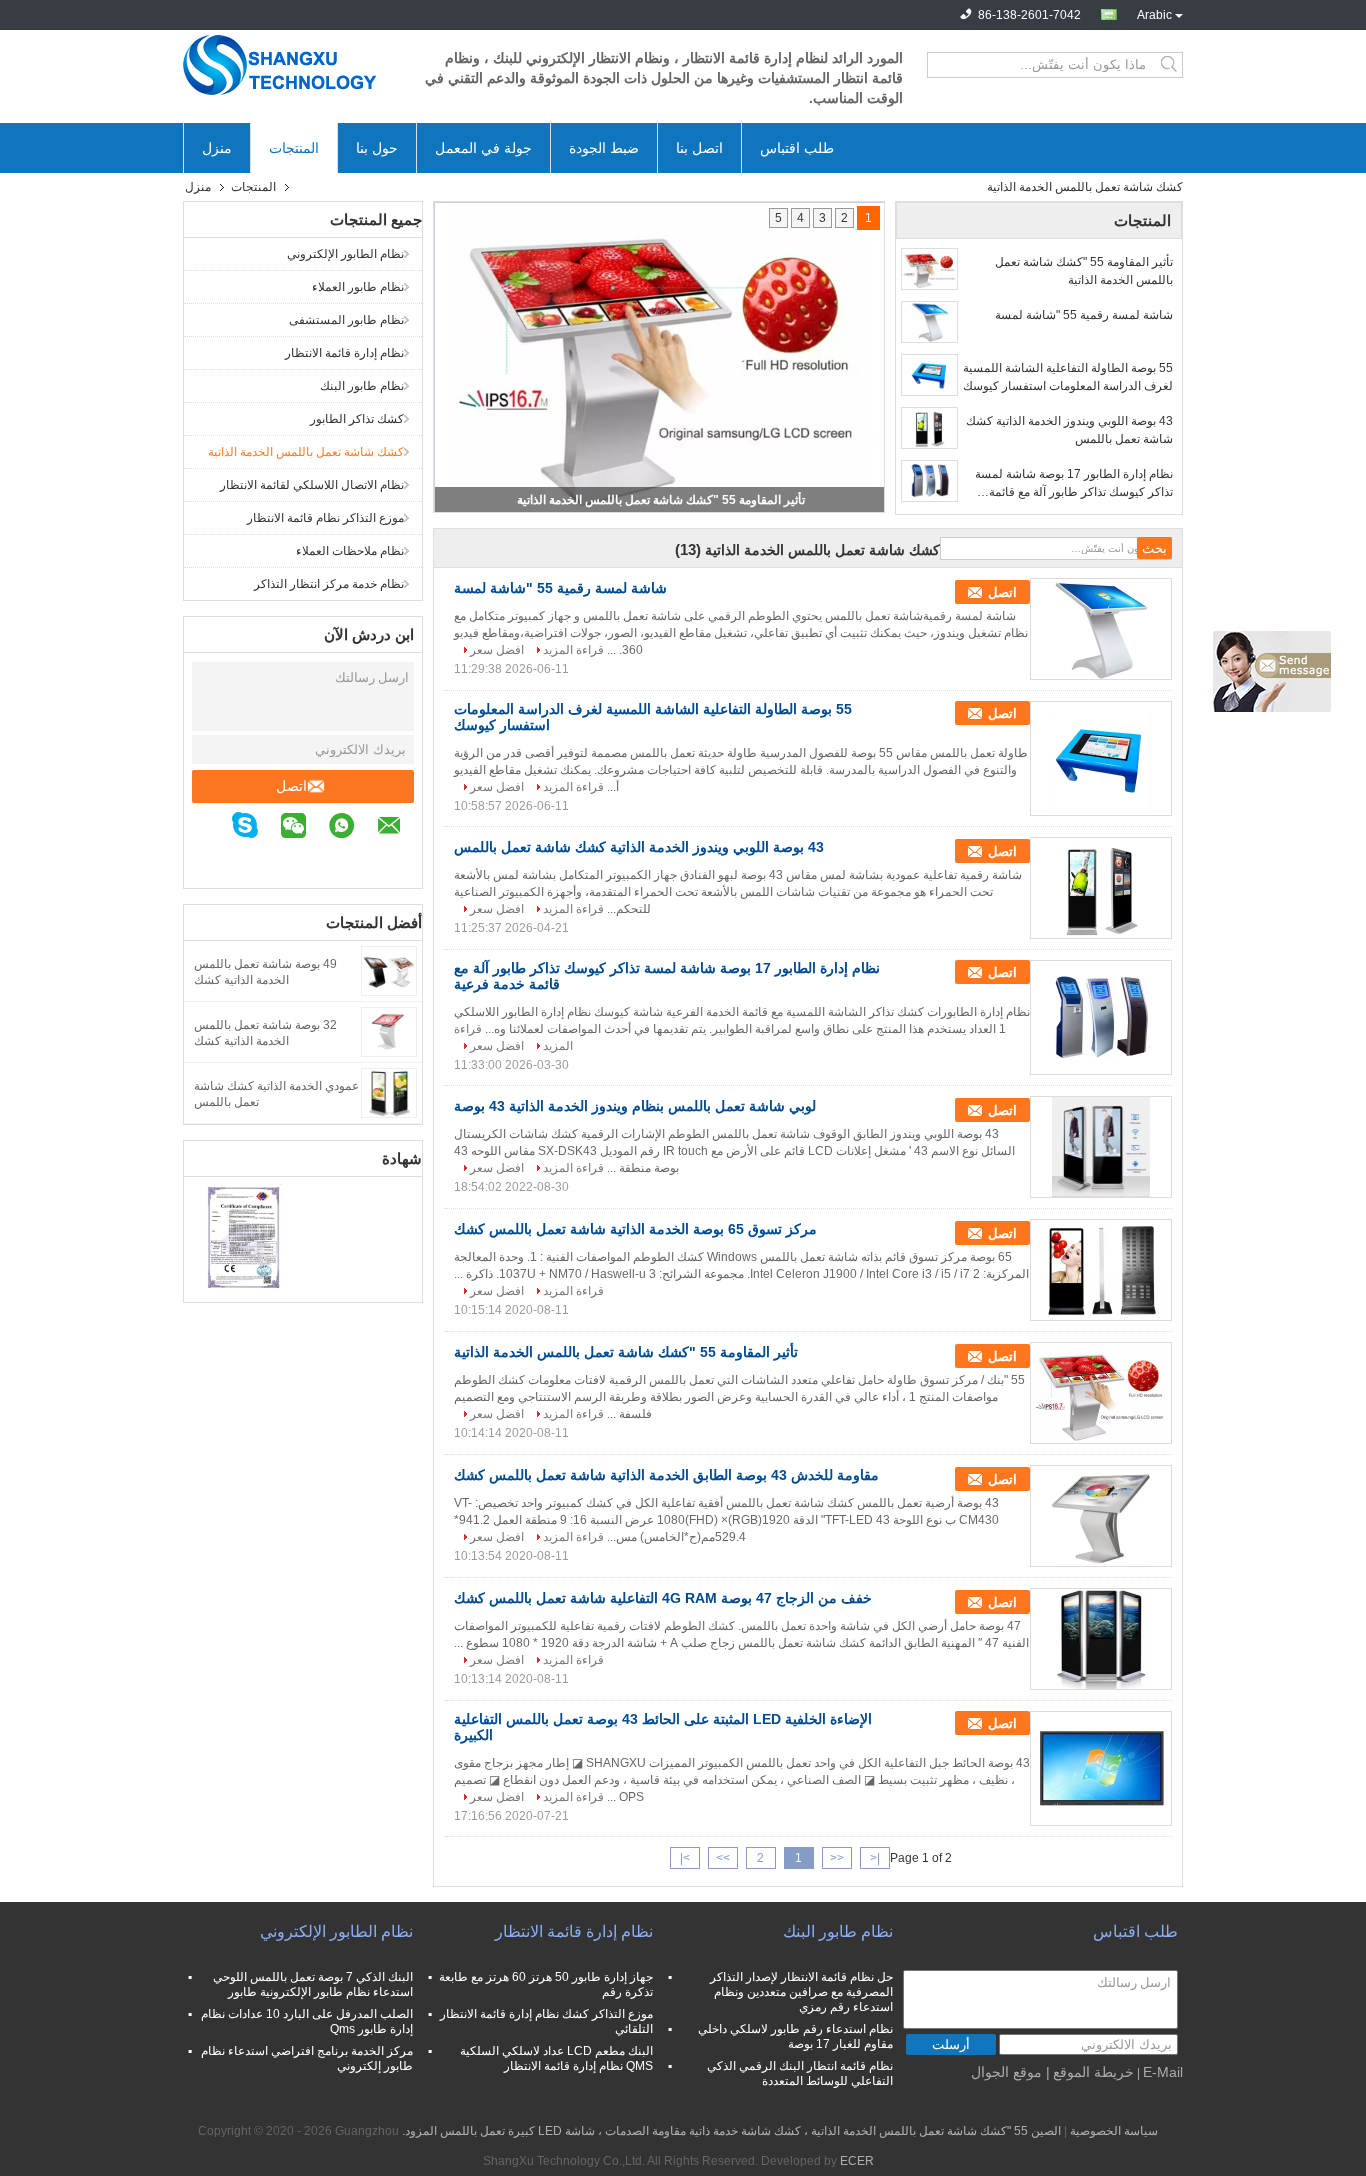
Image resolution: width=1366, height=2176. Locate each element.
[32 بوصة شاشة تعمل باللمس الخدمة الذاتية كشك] (389, 1031)
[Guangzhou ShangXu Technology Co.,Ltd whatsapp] (351, 828)
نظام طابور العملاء (358, 287)
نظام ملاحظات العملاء (350, 551)
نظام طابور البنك (362, 386)
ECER (857, 2161)
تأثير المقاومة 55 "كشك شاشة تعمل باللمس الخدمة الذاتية (661, 500)
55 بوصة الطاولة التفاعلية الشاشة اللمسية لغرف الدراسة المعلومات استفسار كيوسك (1068, 377)
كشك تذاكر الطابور (357, 419)
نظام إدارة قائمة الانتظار (344, 353)
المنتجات (294, 148)
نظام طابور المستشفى (346, 320)
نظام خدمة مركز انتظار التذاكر (329, 584)
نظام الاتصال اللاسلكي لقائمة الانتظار (312, 485)
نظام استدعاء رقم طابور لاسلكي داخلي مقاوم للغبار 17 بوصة (795, 2036)
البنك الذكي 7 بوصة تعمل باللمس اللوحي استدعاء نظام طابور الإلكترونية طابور (313, 1984)
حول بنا (377, 148)
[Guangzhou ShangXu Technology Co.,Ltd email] (399, 828)
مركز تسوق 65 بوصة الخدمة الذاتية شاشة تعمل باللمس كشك (635, 1229)
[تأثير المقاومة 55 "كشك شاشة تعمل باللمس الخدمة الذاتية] (929, 269)
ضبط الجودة (604, 148)
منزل (217, 148)
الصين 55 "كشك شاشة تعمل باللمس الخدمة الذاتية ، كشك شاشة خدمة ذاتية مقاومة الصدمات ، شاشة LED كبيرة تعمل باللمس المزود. (730, 2131)
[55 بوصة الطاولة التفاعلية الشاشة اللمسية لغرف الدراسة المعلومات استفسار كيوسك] (929, 375)
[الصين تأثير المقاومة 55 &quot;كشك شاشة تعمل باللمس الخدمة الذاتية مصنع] (1101, 1393)
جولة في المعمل (483, 148)
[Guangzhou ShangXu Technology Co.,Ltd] (293, 65)
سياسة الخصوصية (1114, 2131)
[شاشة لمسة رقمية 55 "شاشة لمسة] (929, 322)
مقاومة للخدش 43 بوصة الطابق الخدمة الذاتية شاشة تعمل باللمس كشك (666, 1475)
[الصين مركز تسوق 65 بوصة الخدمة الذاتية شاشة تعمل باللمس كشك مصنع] (1101, 1270)
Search (1170, 65)
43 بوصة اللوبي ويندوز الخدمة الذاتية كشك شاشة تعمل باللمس (1069, 430)
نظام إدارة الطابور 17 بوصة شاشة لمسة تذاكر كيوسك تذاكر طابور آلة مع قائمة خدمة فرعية (1074, 484)
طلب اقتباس (797, 148)
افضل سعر (497, 650)
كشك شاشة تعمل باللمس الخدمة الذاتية (306, 452)
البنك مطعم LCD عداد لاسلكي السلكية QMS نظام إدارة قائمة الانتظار (556, 2058)
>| (685, 1858)
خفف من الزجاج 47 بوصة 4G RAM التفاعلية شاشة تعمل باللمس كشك (663, 1598)
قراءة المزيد (573, 650)
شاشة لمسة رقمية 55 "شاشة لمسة (1084, 315)
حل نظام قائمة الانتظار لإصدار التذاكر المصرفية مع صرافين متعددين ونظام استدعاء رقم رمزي (801, 1992)
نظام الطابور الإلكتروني (345, 254)
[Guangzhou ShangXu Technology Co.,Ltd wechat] (303, 828)
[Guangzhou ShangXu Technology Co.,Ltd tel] (412, 858)
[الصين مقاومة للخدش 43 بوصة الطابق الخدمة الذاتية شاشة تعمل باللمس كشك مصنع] (1101, 1516)
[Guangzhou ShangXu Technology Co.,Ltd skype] (255, 828)
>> (723, 1858)
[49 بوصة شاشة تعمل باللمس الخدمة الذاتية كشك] (389, 970)
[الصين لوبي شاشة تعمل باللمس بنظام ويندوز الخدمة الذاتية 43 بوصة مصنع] (1101, 1147)
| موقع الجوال (1010, 2072)
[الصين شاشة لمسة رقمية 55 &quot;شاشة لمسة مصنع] (1101, 629)
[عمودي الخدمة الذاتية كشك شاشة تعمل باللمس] (389, 1092)
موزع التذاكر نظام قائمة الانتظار (325, 518)
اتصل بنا (699, 148)
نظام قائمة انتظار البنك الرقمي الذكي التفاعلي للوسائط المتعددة (800, 2073)
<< (837, 1858)
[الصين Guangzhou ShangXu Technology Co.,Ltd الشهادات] (243, 1237)
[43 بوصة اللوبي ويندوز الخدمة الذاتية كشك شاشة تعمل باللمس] (929, 428)
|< (875, 1858)
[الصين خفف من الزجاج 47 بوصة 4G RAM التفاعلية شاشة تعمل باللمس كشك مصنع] (1101, 1639)
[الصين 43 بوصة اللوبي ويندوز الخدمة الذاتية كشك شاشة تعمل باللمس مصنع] (1101, 888)
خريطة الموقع (1093, 2072)
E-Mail (1163, 2072)
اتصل (291, 786)
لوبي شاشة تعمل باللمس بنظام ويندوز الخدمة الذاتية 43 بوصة (635, 1106)
